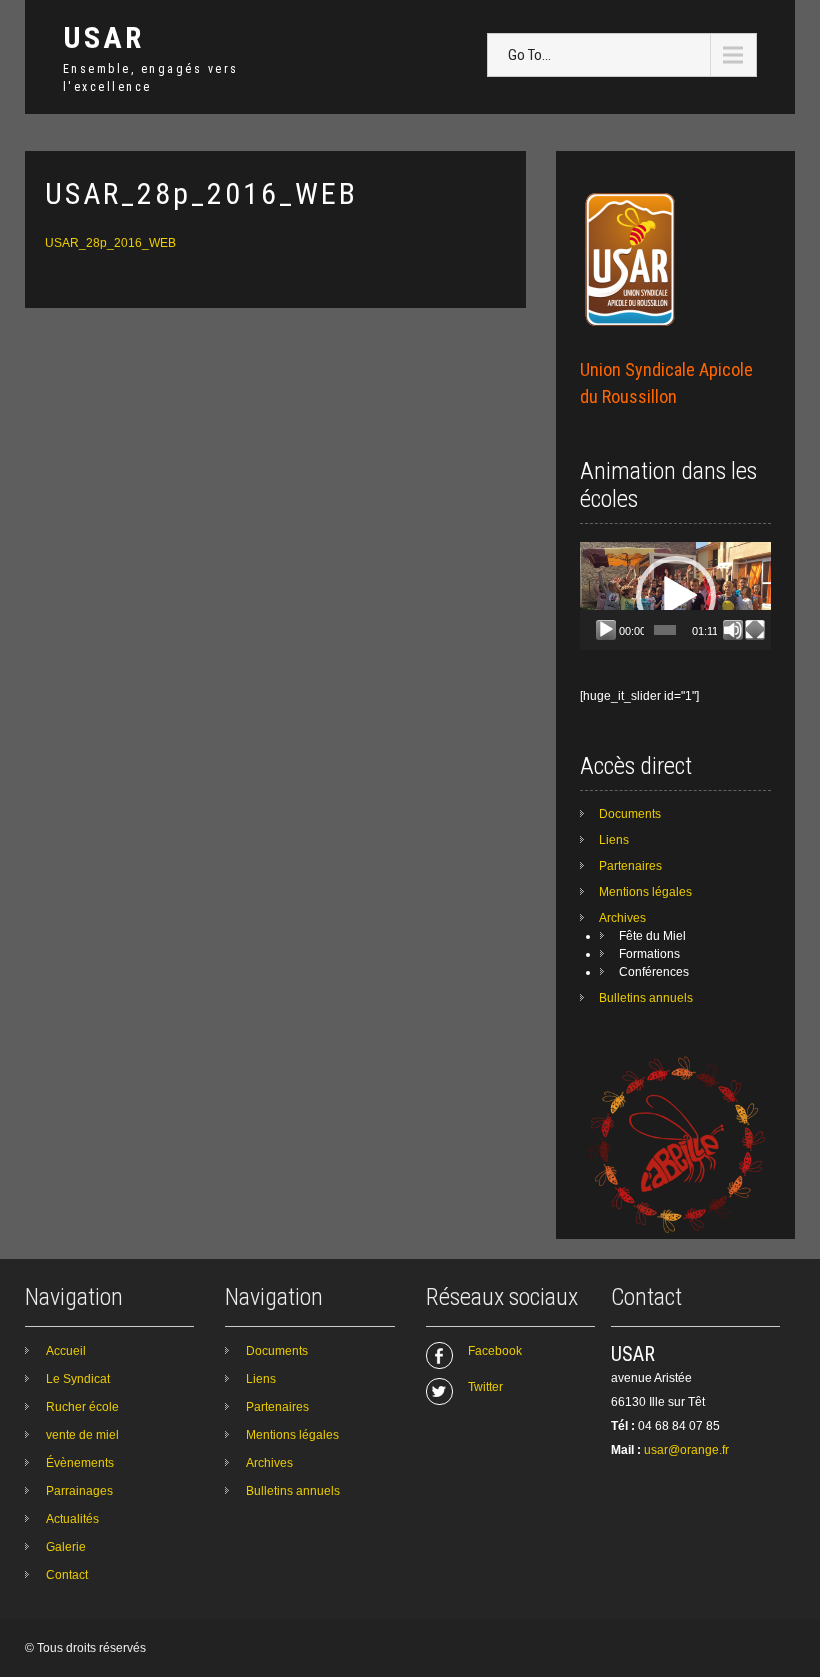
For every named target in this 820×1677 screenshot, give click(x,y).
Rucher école (82, 1407)
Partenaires (630, 866)
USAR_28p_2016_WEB (110, 243)
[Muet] (733, 630)
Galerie (66, 1547)
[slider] (665, 630)
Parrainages (79, 1491)
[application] (675, 596)
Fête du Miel (652, 936)
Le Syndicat (78, 1379)
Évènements (80, 1463)
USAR (103, 37)
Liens (614, 840)
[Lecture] (606, 630)
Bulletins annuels (646, 998)
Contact (67, 1575)
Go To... (529, 55)
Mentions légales (645, 892)
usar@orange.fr (686, 1450)
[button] (676, 596)
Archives (622, 918)
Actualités (72, 1519)
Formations (649, 954)
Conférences (654, 972)
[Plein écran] (755, 630)
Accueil (66, 1351)
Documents (630, 814)
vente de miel (82, 1435)
